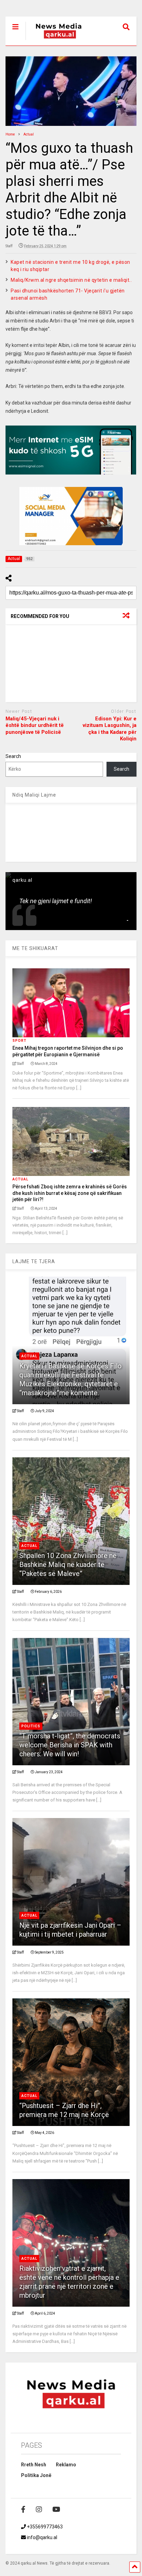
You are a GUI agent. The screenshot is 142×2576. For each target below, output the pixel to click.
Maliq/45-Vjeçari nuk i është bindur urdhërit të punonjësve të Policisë (35, 725)
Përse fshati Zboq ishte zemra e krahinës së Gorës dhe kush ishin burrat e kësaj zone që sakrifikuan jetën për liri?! (70, 1193)
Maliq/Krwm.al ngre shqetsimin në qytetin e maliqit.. (71, 280)
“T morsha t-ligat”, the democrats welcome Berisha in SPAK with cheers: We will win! (70, 1745)
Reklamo (66, 2465)
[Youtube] (56, 2509)
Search (13, 756)
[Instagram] (39, 2509)
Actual (20, 1179)
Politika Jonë (36, 2475)
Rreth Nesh (34, 2465)
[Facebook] (23, 2509)
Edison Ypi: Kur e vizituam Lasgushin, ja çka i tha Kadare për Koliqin (110, 729)
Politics (31, 1726)
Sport (19, 1041)
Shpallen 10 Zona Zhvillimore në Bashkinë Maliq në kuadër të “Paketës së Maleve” (68, 1565)
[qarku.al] (55, 40)
